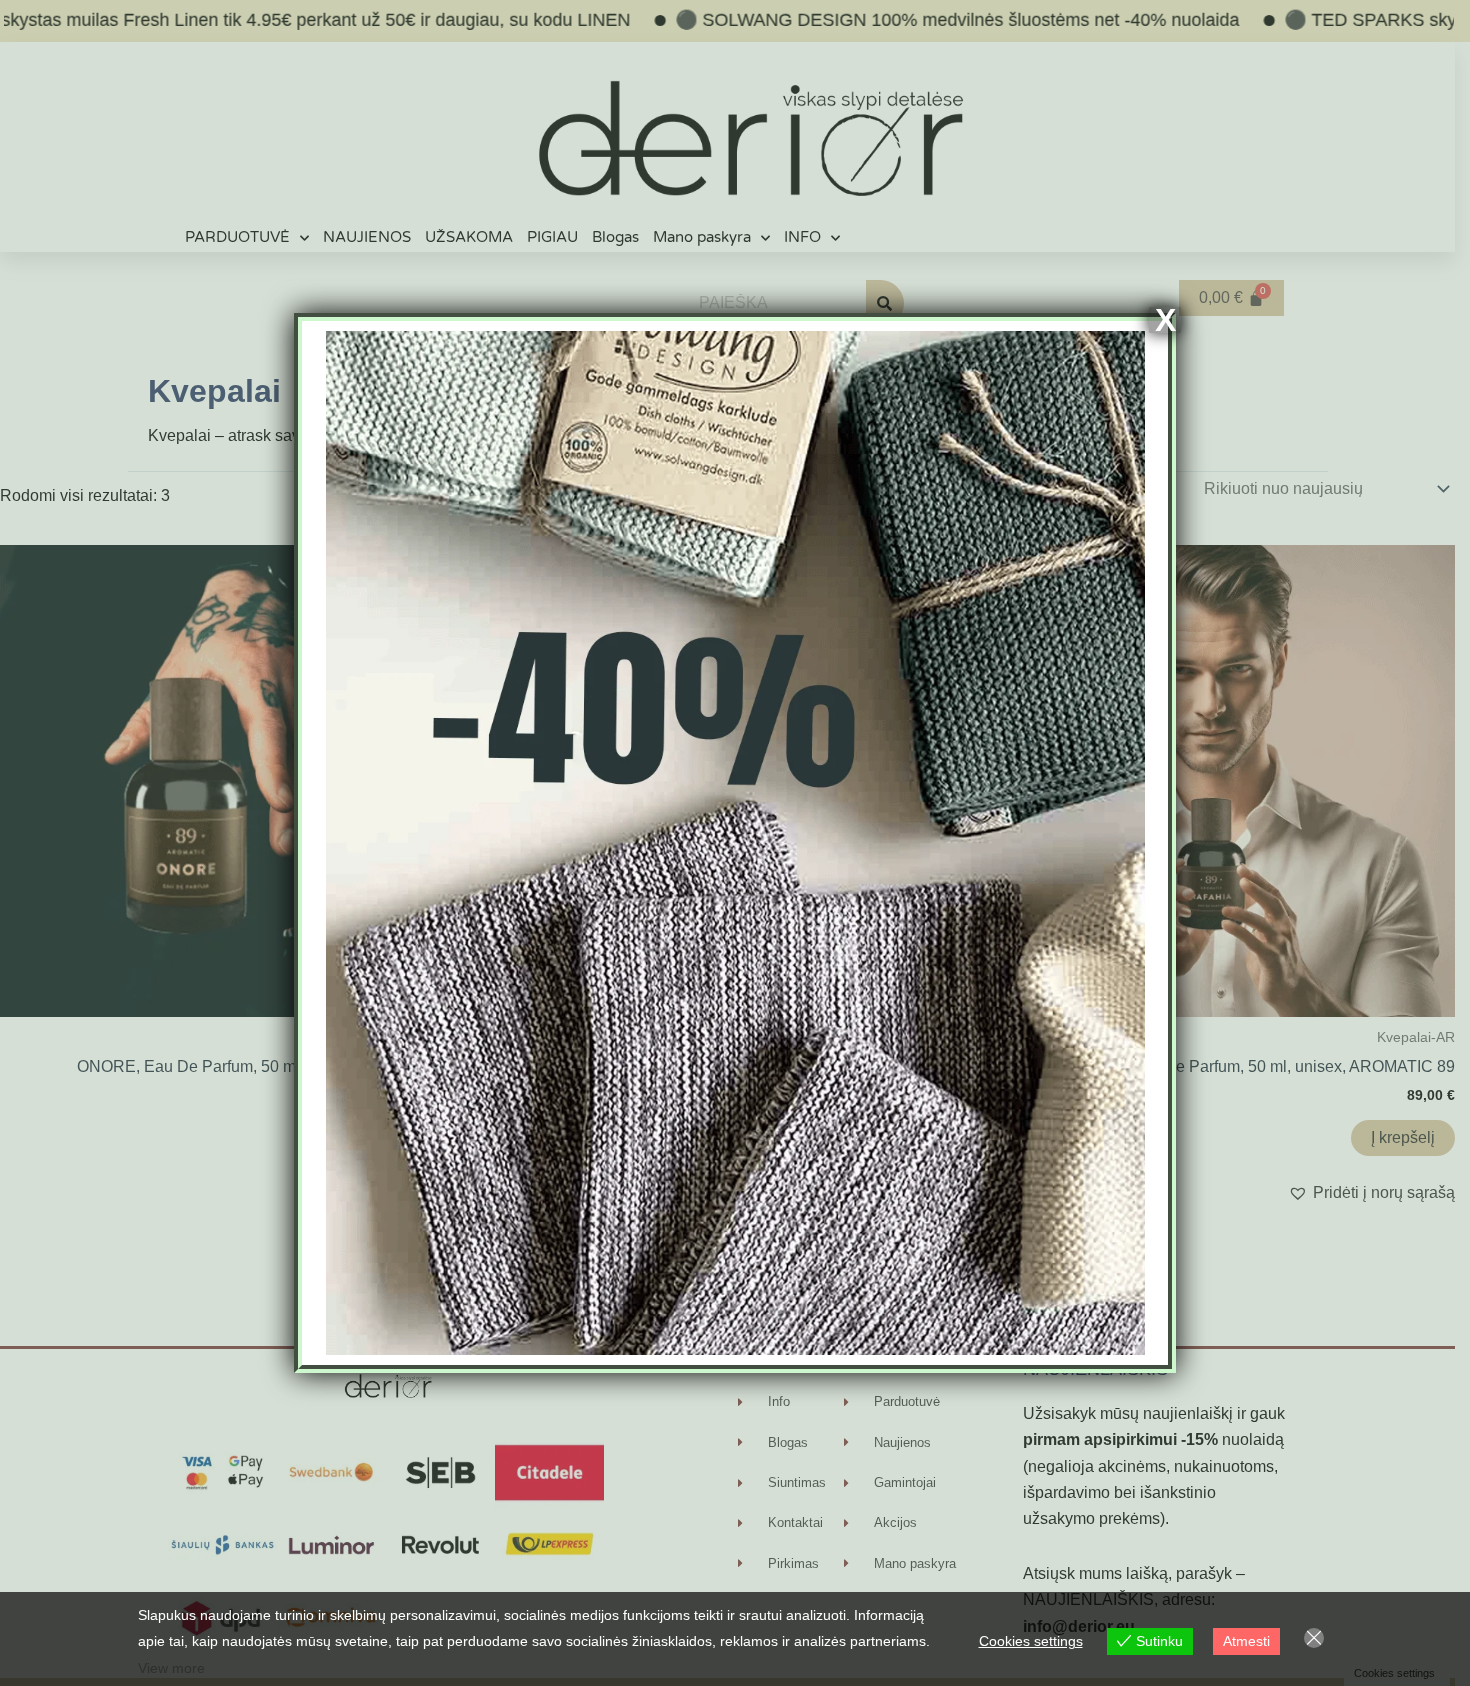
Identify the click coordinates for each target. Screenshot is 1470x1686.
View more (171, 1668)
